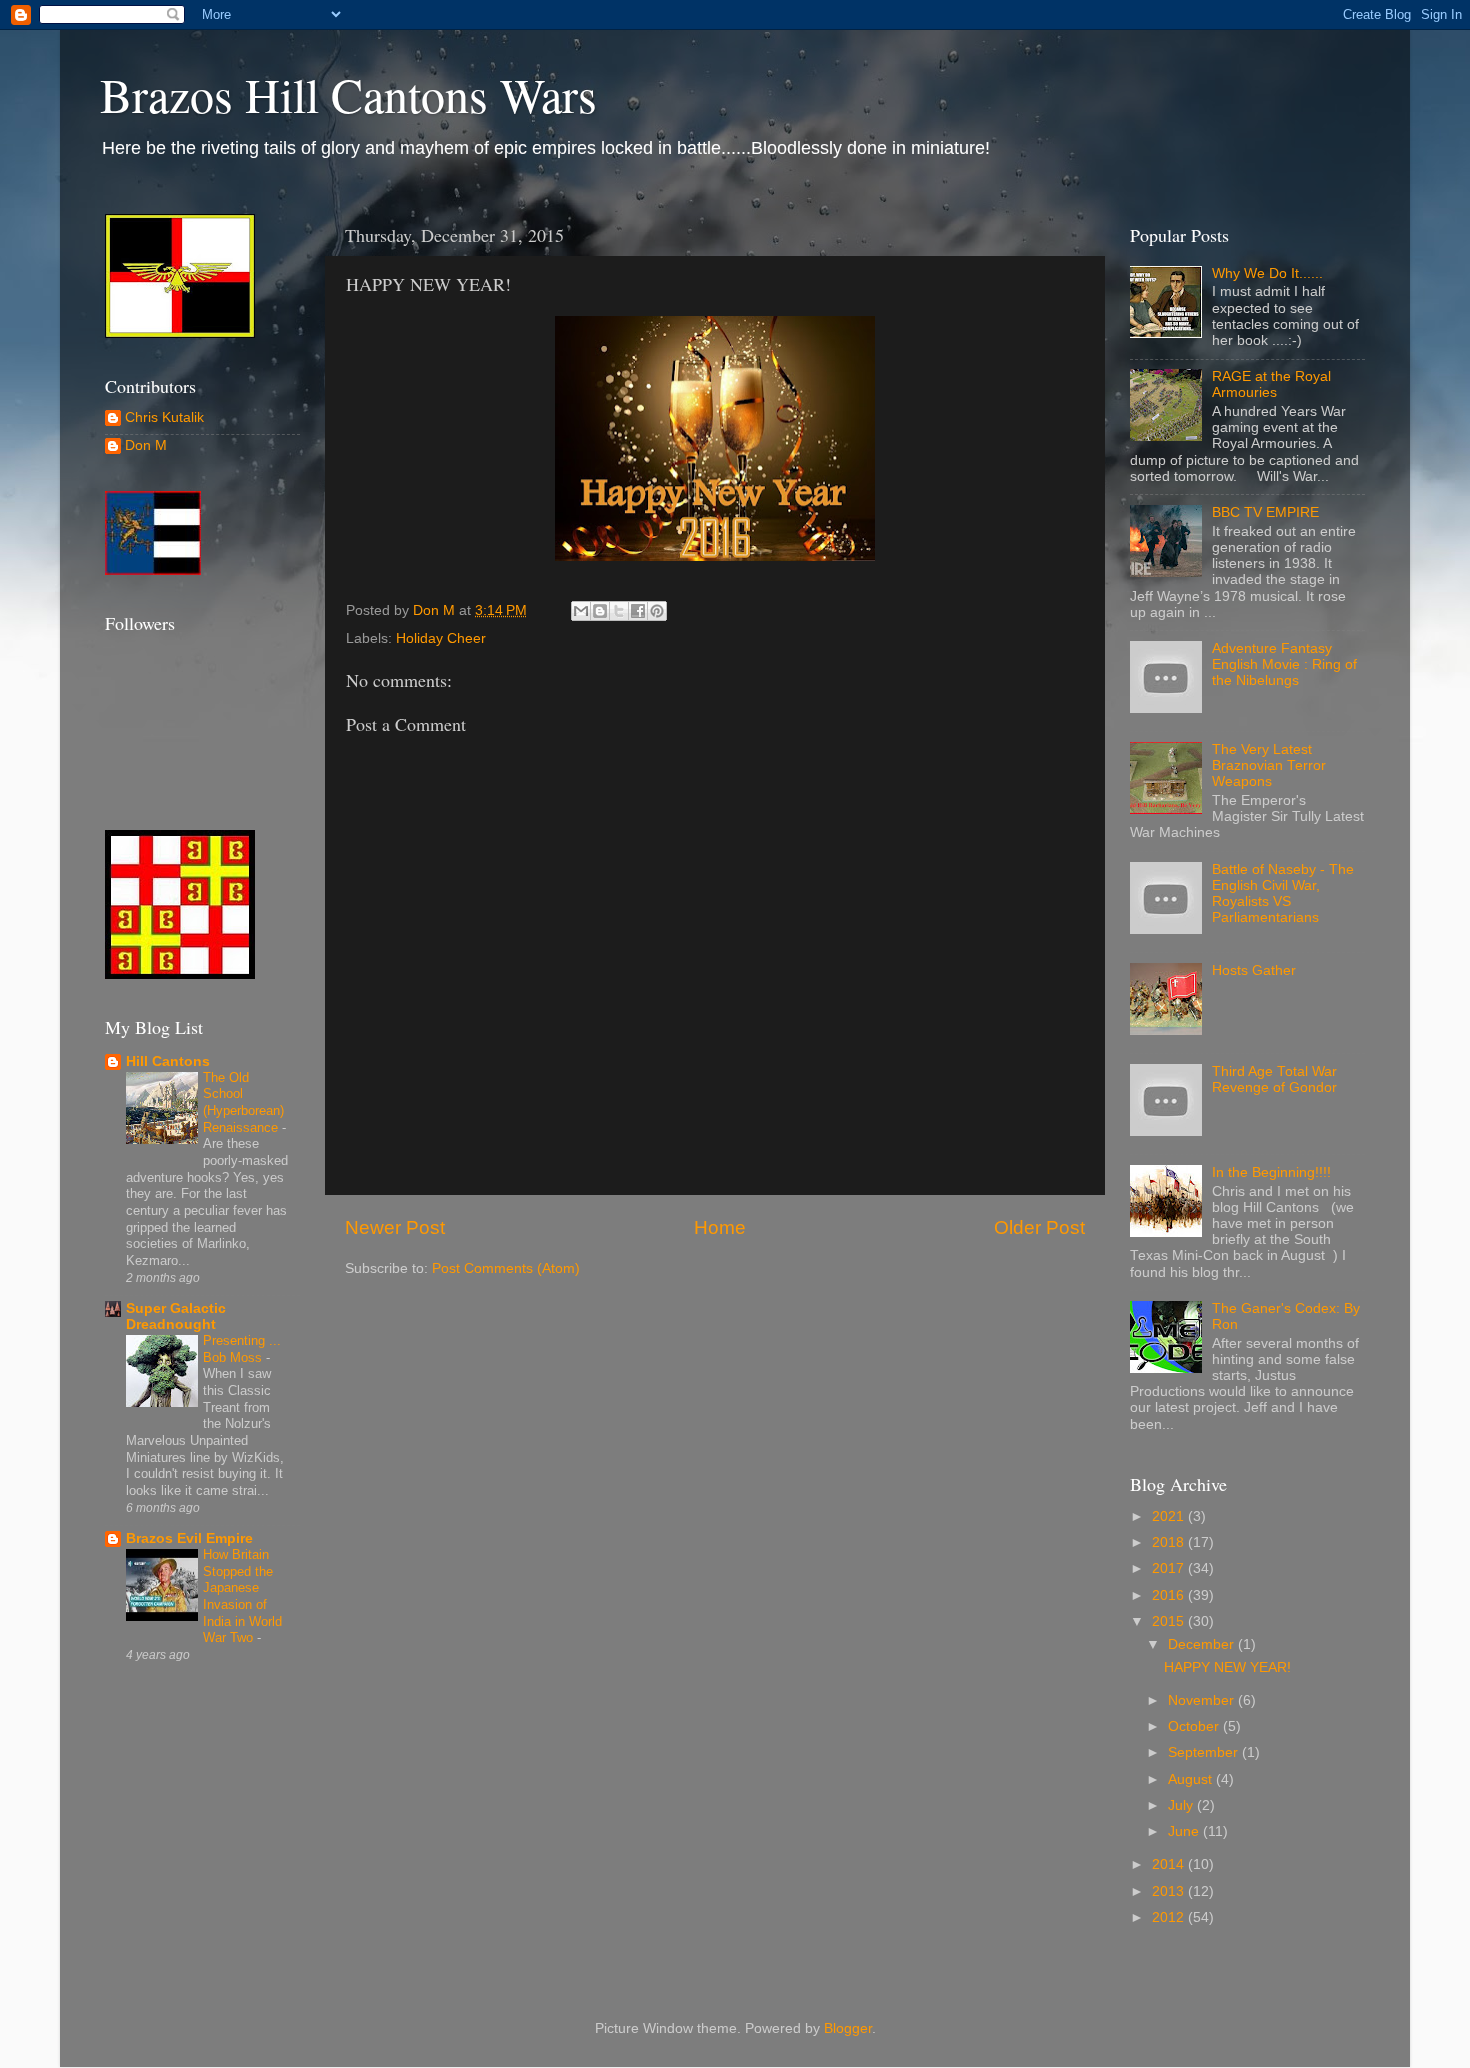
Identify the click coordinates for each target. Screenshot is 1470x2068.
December (1203, 1644)
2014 (1170, 1864)
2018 (1170, 1542)
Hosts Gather (1254, 970)
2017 (1170, 1568)
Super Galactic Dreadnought (176, 1316)
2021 (1170, 1516)
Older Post (1039, 1227)
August (1192, 1779)
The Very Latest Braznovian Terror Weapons (1269, 765)
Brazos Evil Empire (189, 1538)
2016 (1170, 1595)
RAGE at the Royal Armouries (1271, 384)
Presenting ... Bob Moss (242, 1349)
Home (720, 1227)
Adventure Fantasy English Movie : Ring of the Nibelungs (1284, 664)
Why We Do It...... (1267, 273)
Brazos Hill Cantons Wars (348, 94)
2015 (1170, 1621)
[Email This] (581, 611)
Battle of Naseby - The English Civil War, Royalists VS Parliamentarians (1283, 894)
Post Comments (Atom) (506, 1268)
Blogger (848, 2028)
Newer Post (395, 1227)
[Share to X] (619, 611)
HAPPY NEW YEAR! (1227, 1667)
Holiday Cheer (441, 638)
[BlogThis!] (600, 611)
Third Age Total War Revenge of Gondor (1274, 1079)
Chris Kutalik (164, 417)
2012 (1170, 1917)
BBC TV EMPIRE (1265, 512)
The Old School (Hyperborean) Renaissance (243, 1102)
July (1182, 1805)
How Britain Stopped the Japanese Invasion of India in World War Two (242, 1596)
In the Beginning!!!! (1271, 1172)
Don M (146, 445)
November (1203, 1700)
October (1195, 1726)
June (1185, 1831)
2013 (1170, 1891)
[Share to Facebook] (638, 611)
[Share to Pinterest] (657, 611)
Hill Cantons (168, 1061)
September (1205, 1752)
